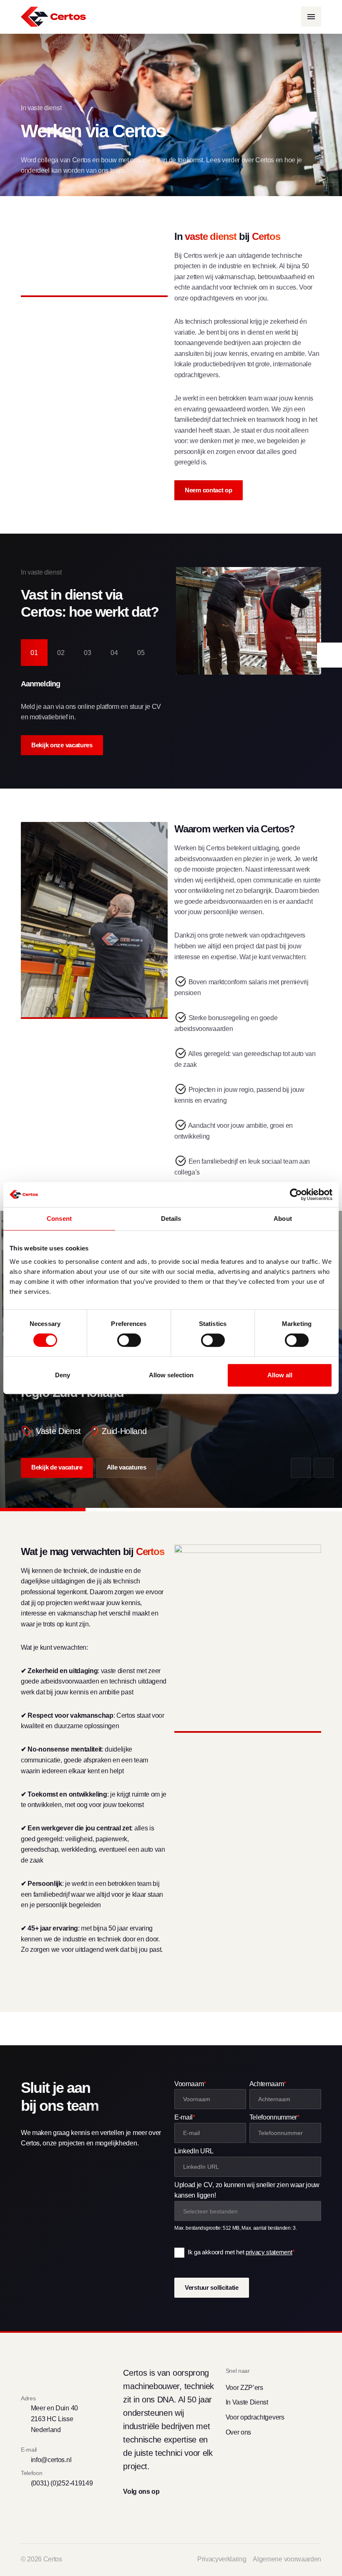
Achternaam (268, 2084)
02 (61, 653)
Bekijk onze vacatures (62, 745)
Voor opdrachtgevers (255, 2417)
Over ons (238, 2432)
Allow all (280, 1375)
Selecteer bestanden (210, 2211)
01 (34, 653)
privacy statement (269, 2252)
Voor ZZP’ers (244, 2388)
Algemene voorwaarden (287, 2559)
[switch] (129, 1340)
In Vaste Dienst (247, 2402)
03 (88, 653)
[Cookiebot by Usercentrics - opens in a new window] (296, 1195)
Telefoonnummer (274, 2117)
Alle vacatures (127, 1467)
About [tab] (283, 1219)
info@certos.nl (51, 2460)
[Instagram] (158, 2511)
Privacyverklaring (222, 2559)
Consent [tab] (59, 1219)
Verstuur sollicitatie (212, 2288)
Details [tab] (171, 1219)
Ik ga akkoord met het (241, 2252)
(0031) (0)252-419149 (62, 2483)
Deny (63, 1375)
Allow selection (171, 1375)
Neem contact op (209, 490)
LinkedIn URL (194, 2151)
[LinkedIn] (143, 2511)
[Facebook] (128, 2511)
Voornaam (190, 2084)
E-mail (185, 2117)
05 (141, 653)
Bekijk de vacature (57, 1467)
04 (114, 653)
